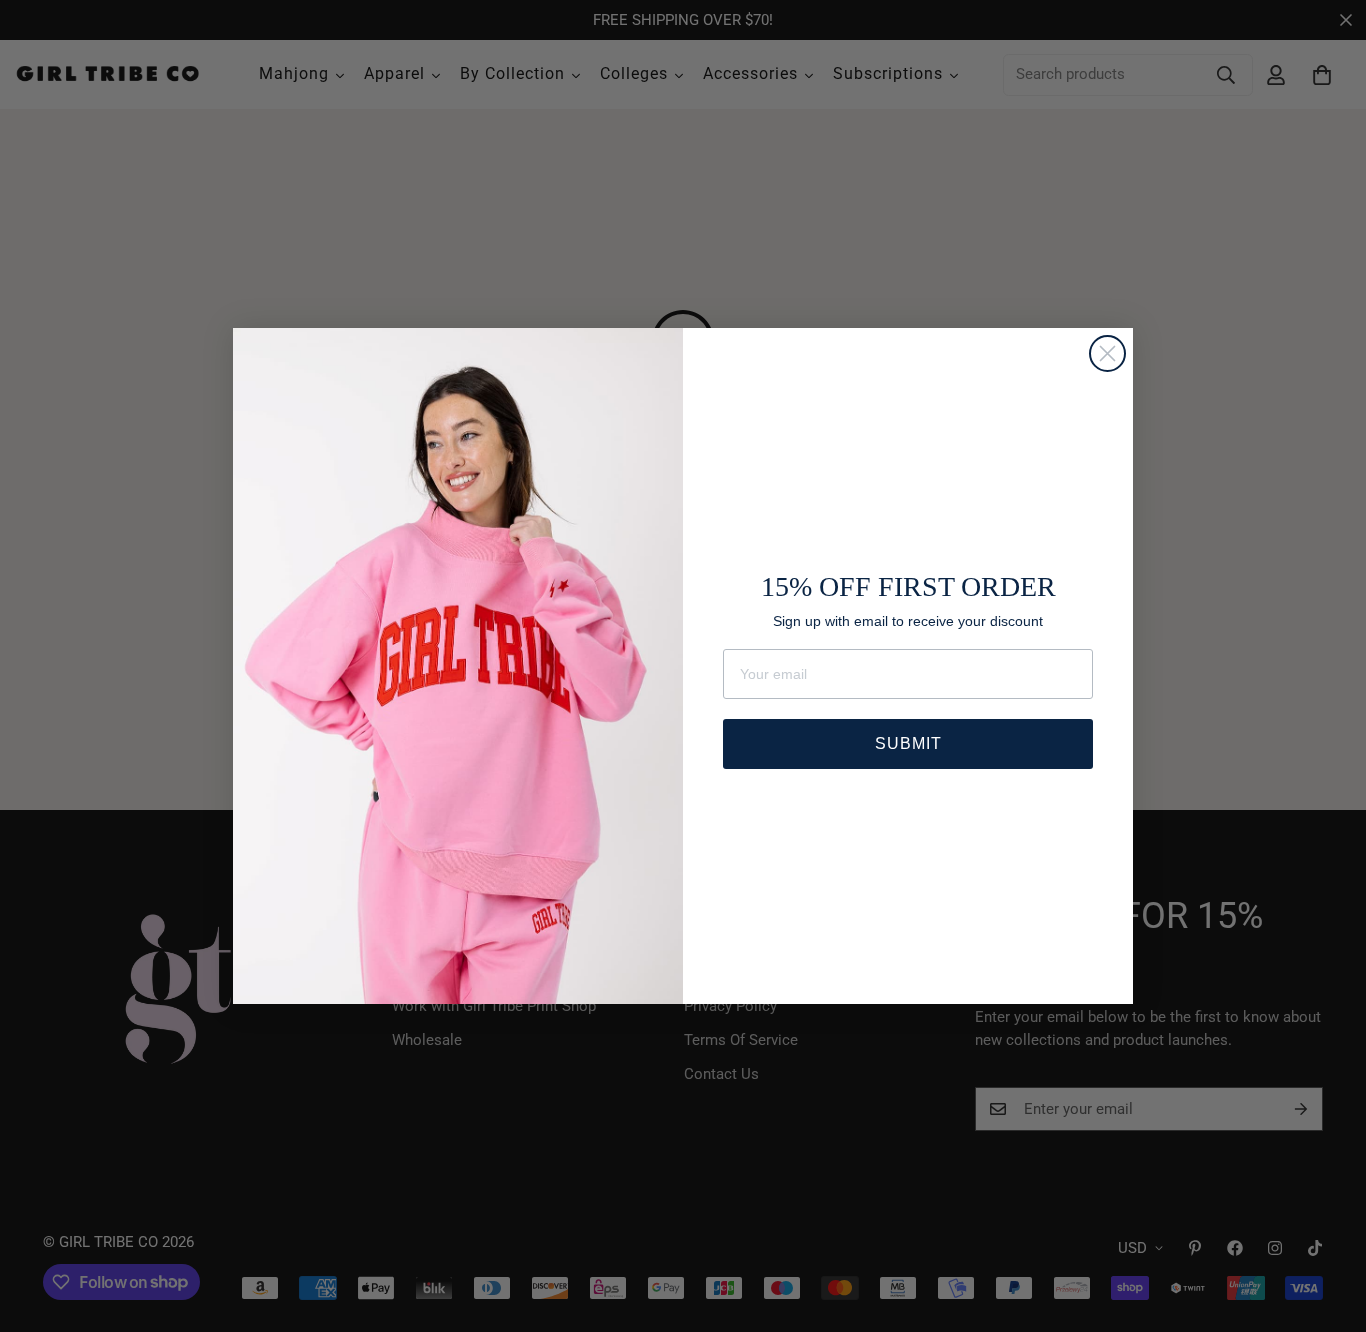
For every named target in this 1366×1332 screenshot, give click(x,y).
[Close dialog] (1107, 353)
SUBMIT (908, 743)
